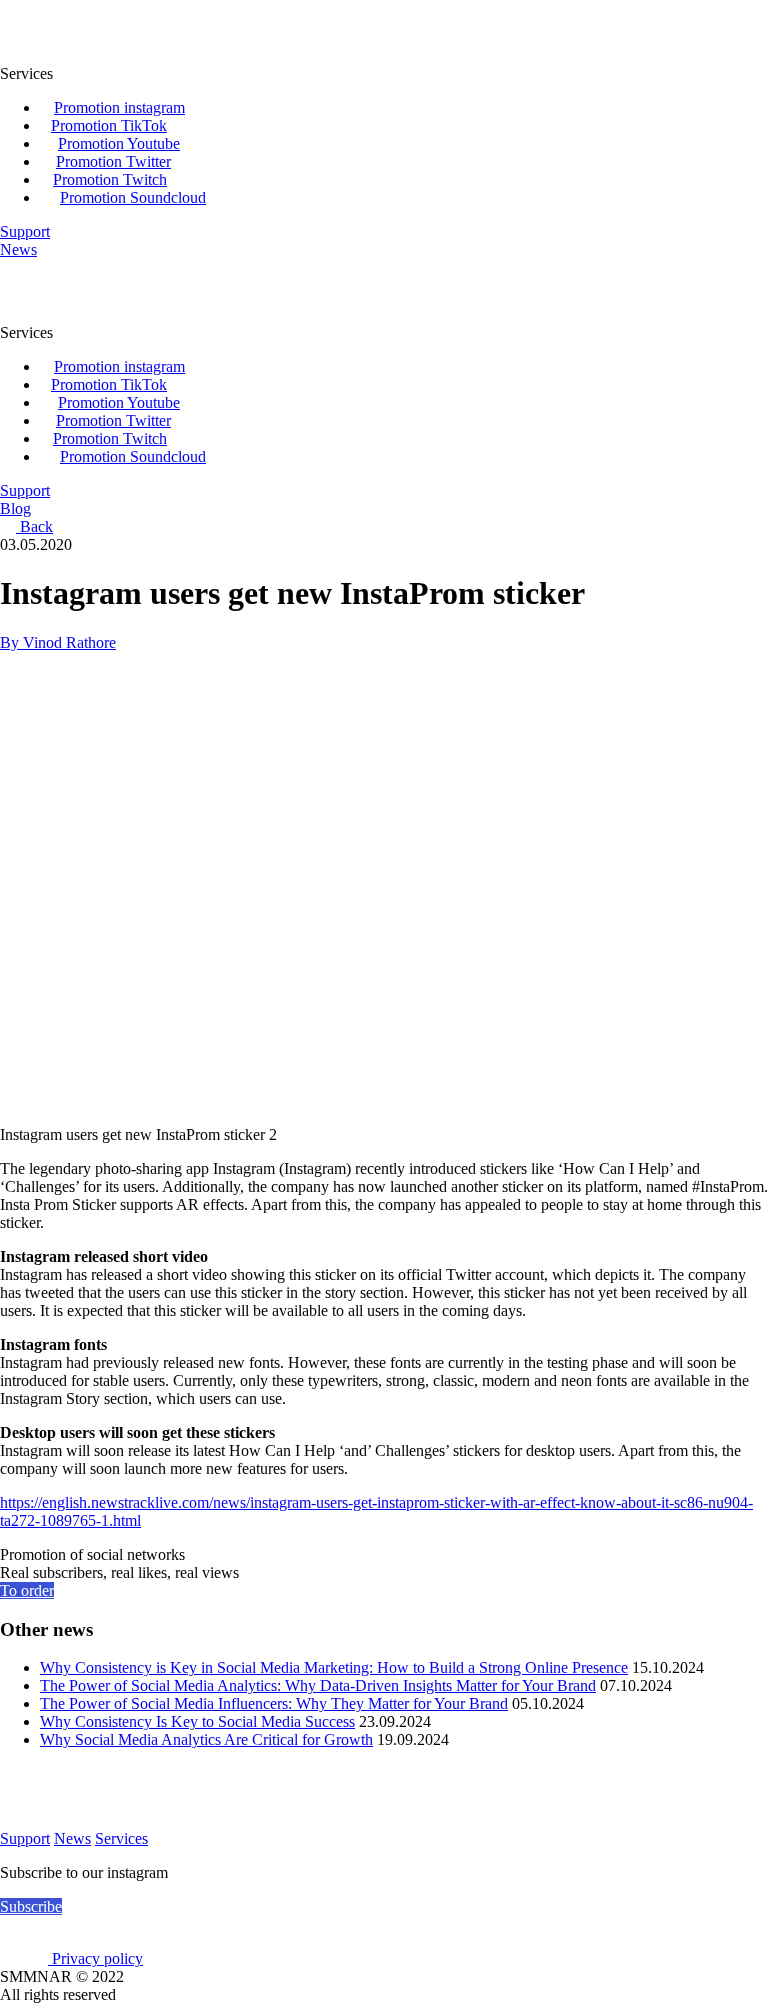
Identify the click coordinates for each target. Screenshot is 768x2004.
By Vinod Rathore (58, 642)
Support (25, 1838)
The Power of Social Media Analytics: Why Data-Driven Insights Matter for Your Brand (318, 1685)
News (72, 1838)
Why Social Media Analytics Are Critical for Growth (206, 1739)
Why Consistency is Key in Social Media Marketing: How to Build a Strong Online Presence (334, 1667)
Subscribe (31, 1906)
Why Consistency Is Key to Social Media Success (197, 1721)
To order (27, 1590)
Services (121, 1838)
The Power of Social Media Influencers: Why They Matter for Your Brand (274, 1703)
